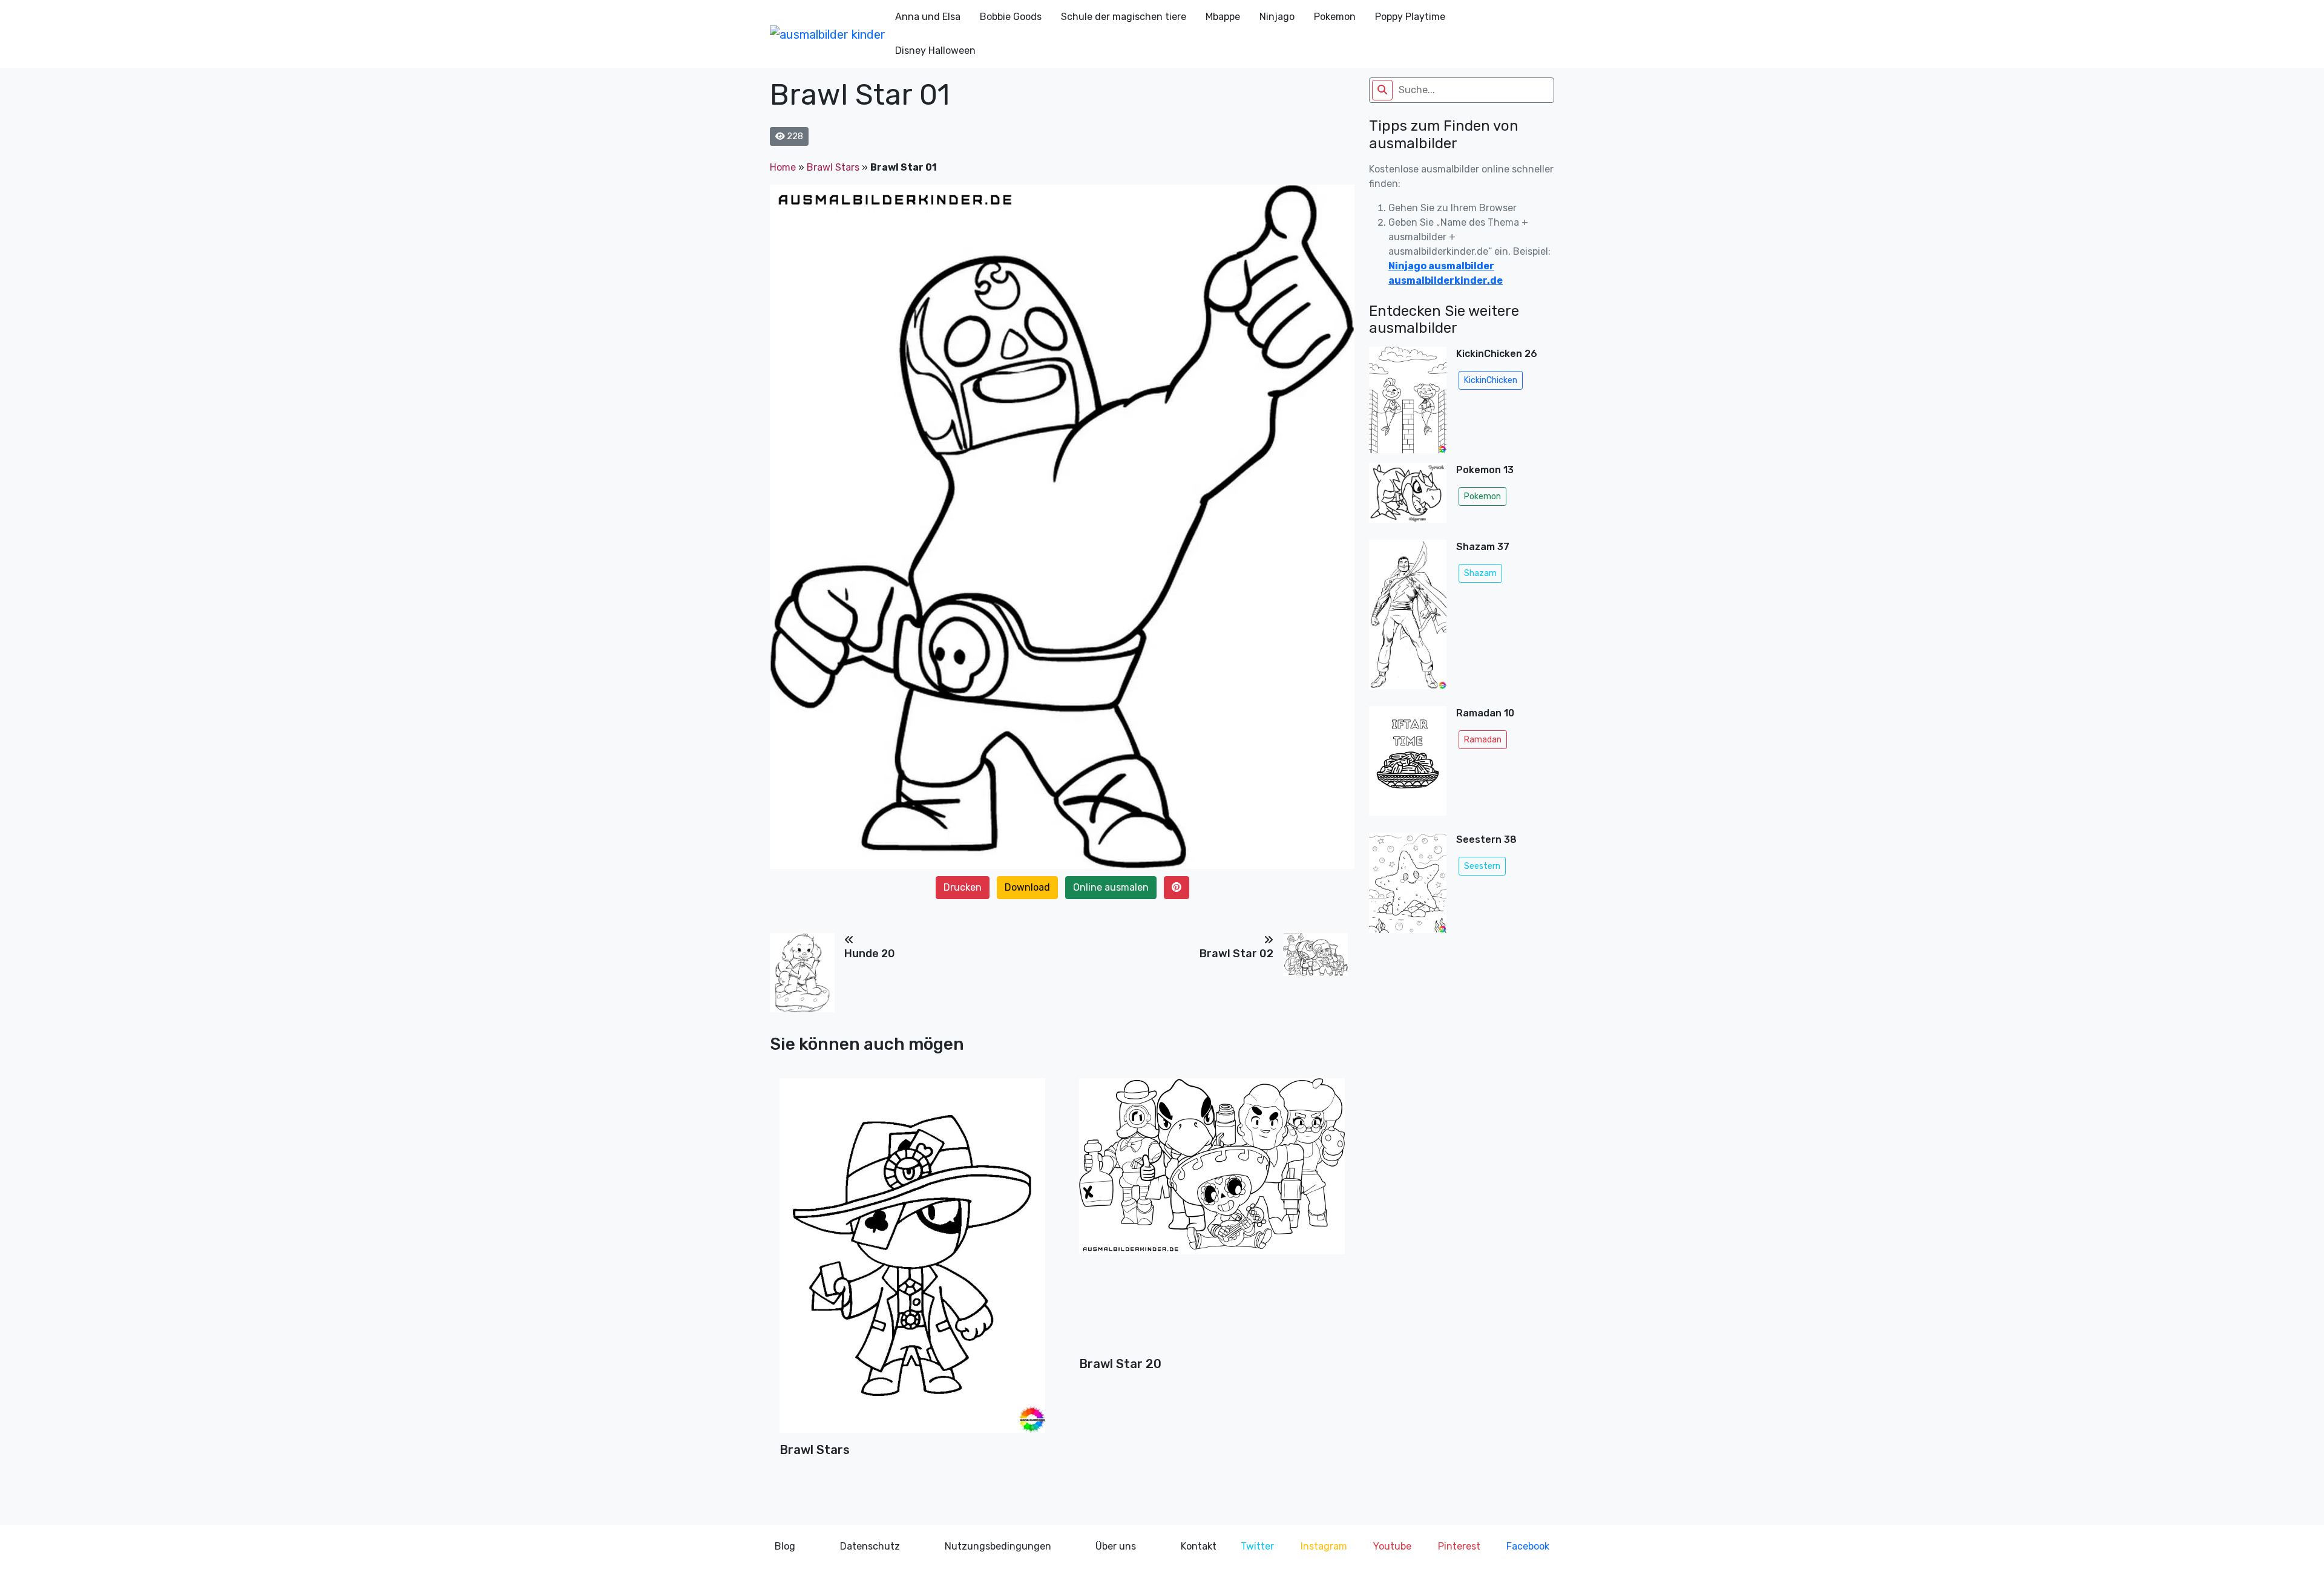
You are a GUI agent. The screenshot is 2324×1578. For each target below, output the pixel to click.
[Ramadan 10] (1408, 764)
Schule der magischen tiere (1124, 17)
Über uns (1116, 1546)
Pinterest (1459, 1546)
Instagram (1324, 1546)
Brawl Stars (833, 167)
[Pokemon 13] (1408, 496)
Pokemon (1335, 17)
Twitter (1257, 1546)
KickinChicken (1491, 380)
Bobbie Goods (1011, 17)
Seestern (1482, 866)
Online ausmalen (1111, 887)
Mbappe (1223, 17)
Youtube (1392, 1546)
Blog (785, 1546)
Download (1027, 887)
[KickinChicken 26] (1408, 400)
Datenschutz (870, 1546)
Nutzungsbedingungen (998, 1546)
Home (783, 167)
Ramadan (1483, 740)
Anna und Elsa (928, 17)
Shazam (1480, 573)
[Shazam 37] (1408, 618)
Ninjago (1277, 17)
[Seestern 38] (1408, 883)
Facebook (1528, 1546)
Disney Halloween (935, 51)
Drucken (963, 887)
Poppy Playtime (1410, 17)
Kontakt (1199, 1546)
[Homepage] (828, 34)
